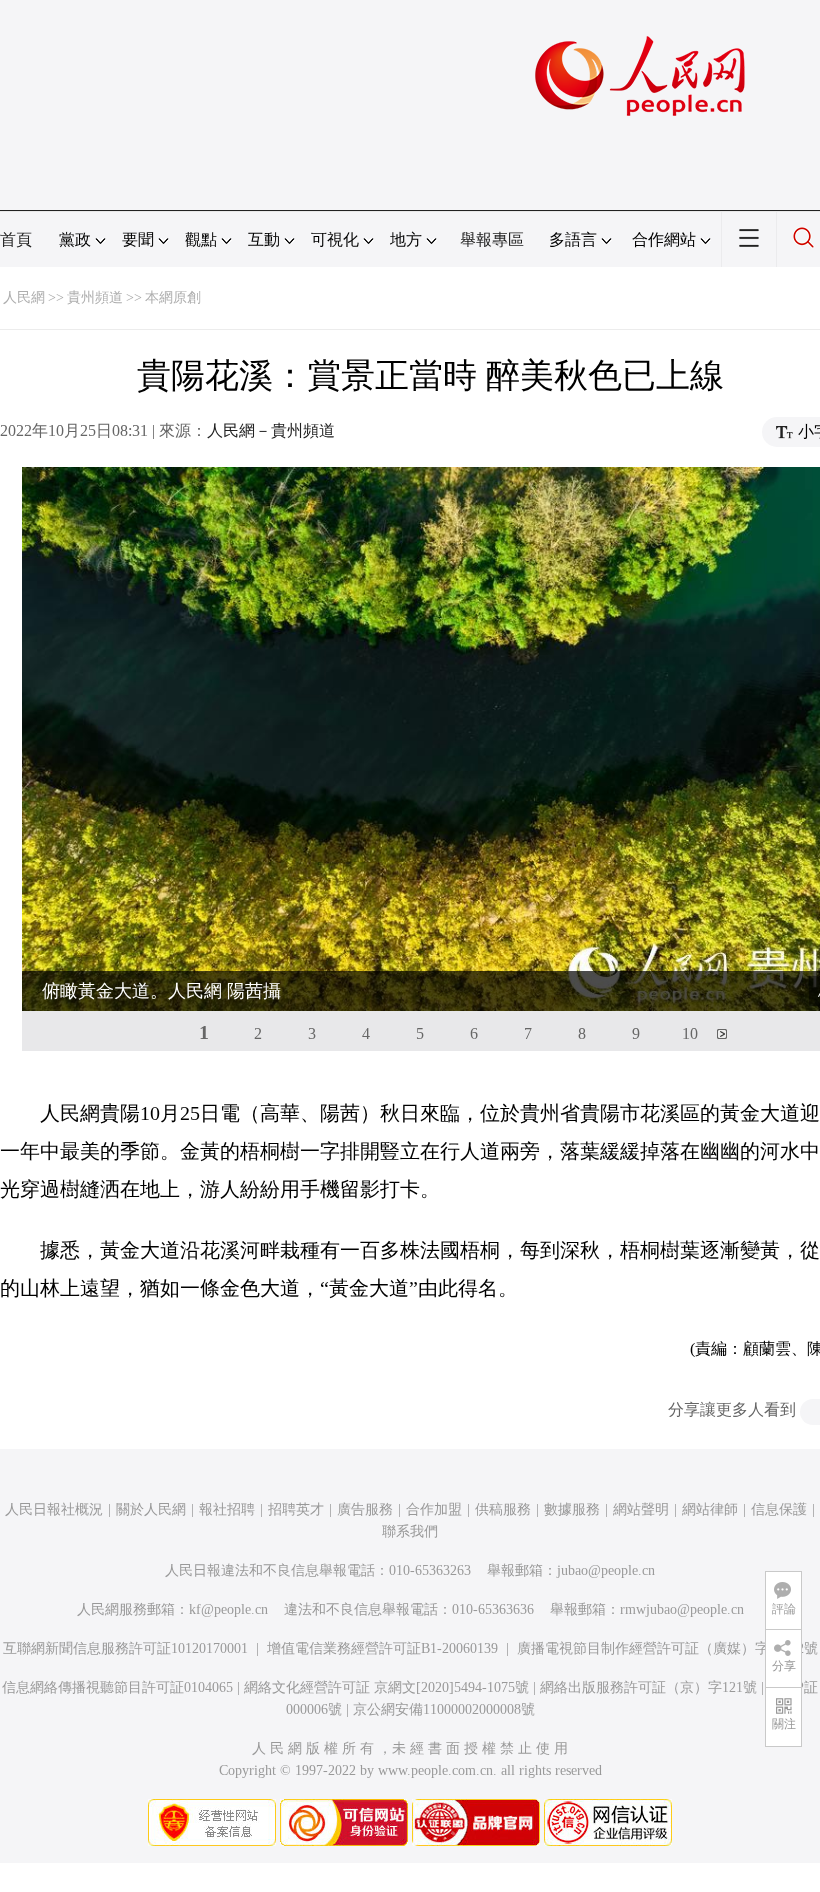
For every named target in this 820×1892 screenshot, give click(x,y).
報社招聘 (227, 1509)
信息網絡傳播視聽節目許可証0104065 (117, 1687)
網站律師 (710, 1509)
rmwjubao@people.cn (682, 1609)
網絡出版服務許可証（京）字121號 (648, 1687)
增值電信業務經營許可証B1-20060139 (382, 1648)
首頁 (16, 239)
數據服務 (572, 1509)
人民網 (24, 297)
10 (690, 1033)
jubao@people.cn (606, 1570)
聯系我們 (410, 1531)
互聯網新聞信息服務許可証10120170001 (125, 1648)
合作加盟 (434, 1509)
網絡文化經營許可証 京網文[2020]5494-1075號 (386, 1687)
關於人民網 (151, 1509)
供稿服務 (503, 1509)
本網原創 (173, 297)
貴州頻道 (95, 297)
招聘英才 (296, 1509)
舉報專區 (492, 239)
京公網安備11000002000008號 (444, 1709)
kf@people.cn (228, 1609)
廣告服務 (365, 1509)
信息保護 (779, 1509)
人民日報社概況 (54, 1509)
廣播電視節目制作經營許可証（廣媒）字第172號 (667, 1648)
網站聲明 (641, 1509)
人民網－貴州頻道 (271, 430)
